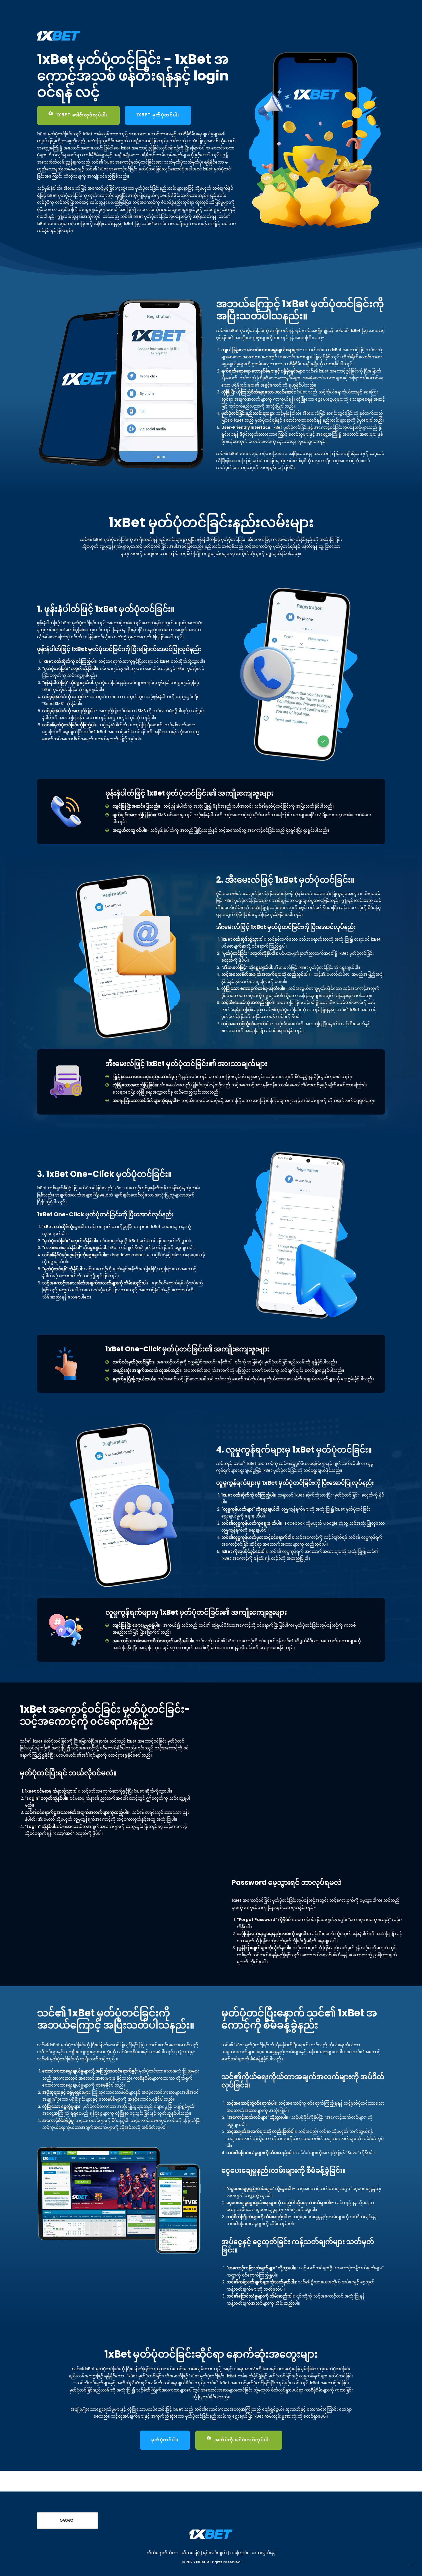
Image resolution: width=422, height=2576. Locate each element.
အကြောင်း (240, 2553)
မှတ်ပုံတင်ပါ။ (165, 2440)
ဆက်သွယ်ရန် (264, 2553)
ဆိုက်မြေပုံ (191, 2553)
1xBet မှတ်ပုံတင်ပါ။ (158, 115)
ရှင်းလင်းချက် (215, 2553)
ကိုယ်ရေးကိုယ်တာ (162, 2553)
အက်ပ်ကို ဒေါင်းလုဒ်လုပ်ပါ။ (243, 2440)
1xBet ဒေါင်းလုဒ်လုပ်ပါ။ (82, 115)
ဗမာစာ (66, 2520)
